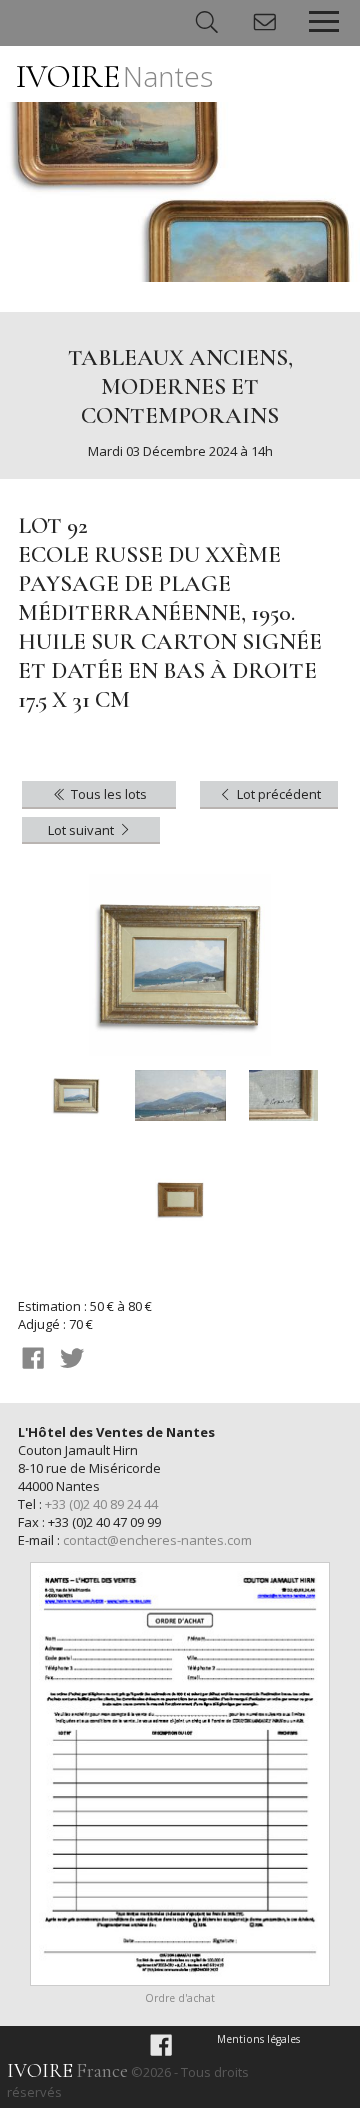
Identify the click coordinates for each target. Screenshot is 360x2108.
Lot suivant (82, 830)
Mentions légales (258, 2039)
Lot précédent (277, 794)
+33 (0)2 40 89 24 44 (101, 1504)
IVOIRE (114, 76)
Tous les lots (107, 794)
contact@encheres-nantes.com (157, 1540)
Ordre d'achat (180, 1998)
